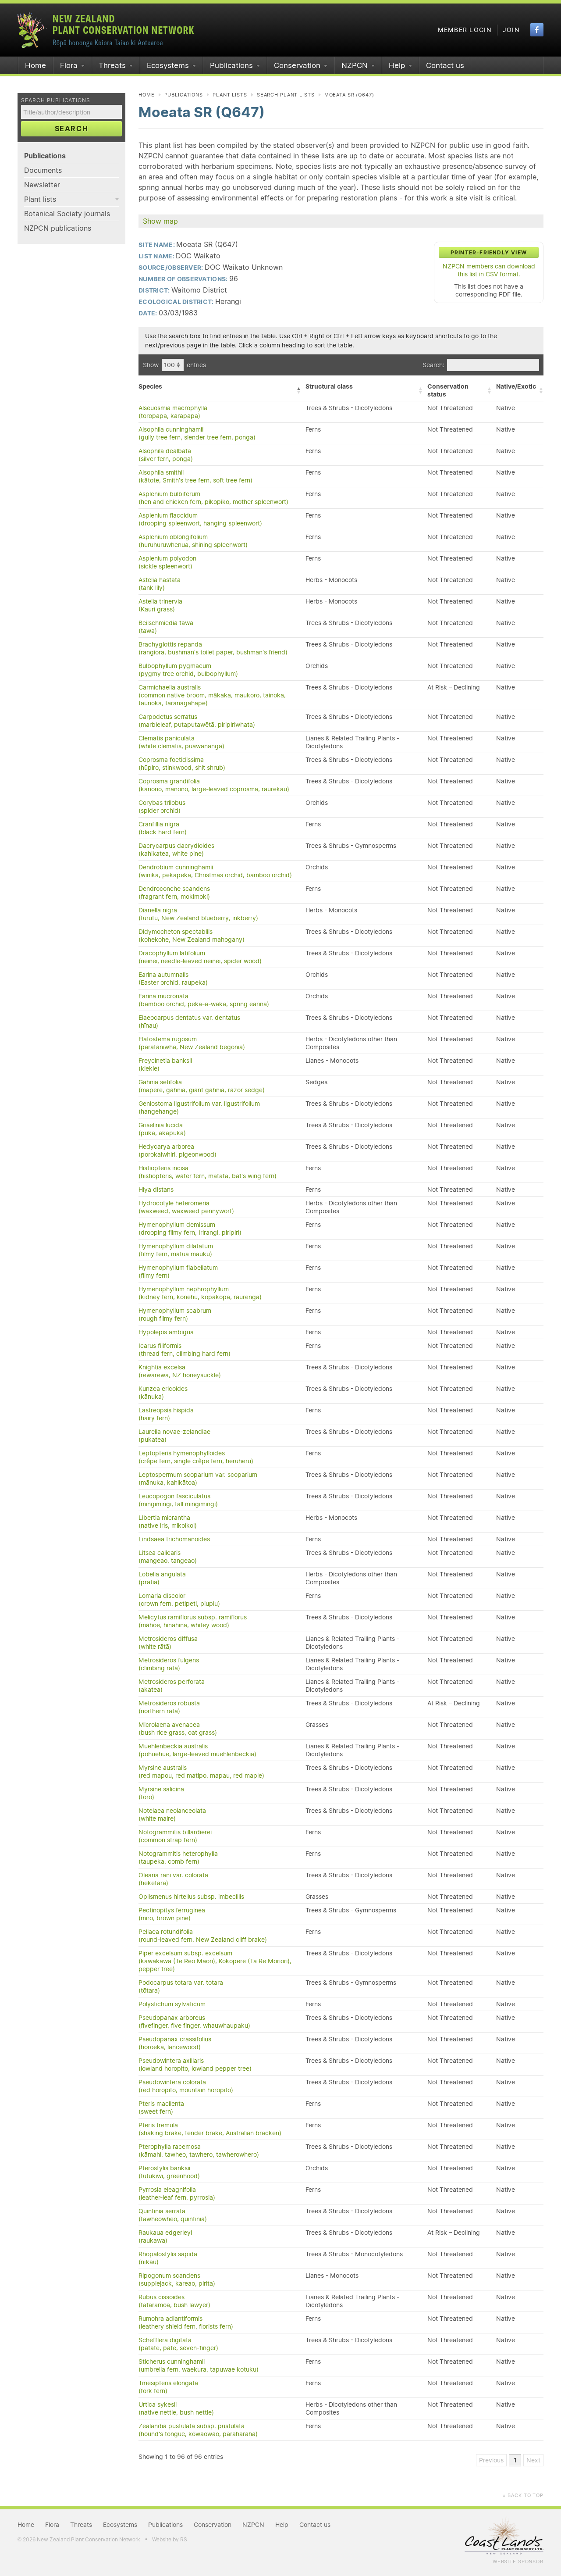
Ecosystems (168, 65)
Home (36, 65)
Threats (112, 65)
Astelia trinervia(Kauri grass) (160, 605)
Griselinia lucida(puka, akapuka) (162, 1129)
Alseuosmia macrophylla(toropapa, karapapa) (173, 412)
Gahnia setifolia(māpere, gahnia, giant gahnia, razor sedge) (202, 1086)
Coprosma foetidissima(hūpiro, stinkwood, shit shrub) (182, 764)
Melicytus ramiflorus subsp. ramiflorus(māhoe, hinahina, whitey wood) (193, 1621)
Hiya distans (156, 1190)
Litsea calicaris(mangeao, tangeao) (168, 1557)
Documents (43, 170)
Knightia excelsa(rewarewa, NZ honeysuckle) (180, 1371)
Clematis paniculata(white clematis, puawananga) (181, 742)
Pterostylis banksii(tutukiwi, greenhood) (169, 2172)
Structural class (329, 386)
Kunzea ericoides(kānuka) (163, 1393)
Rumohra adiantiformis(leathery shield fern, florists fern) (186, 2322)
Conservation (297, 65)
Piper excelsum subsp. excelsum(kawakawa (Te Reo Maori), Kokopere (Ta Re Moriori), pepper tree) (215, 1961)
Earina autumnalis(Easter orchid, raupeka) (173, 979)
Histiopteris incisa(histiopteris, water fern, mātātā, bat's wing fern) (208, 1172)
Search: (433, 365)
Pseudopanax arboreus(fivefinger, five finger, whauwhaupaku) (194, 2022)
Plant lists (40, 199)
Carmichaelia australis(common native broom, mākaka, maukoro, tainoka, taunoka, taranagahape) (212, 695)
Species (150, 386)
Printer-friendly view (489, 252)
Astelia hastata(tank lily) (160, 584)
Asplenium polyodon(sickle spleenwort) (167, 562)
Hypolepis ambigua (166, 1332)
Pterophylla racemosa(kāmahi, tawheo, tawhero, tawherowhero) (199, 2151)
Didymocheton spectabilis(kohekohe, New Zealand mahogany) (192, 936)
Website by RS (170, 2539)
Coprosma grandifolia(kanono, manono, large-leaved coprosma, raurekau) (214, 785)
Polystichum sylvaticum (172, 2004)
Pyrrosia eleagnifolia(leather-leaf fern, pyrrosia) (177, 2194)
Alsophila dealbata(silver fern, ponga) (166, 455)
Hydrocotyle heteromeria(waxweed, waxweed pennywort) (186, 1207)
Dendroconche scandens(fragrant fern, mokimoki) (174, 893)
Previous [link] (491, 2460)
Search (72, 129)
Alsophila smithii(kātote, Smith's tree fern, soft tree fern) (195, 476)
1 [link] (515, 2460)
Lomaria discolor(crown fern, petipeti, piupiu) (179, 1600)
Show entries (174, 365)
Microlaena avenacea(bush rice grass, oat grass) (178, 1729)
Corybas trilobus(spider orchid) (162, 807)
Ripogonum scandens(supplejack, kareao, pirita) (177, 2279)
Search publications (56, 100)
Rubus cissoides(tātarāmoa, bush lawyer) (174, 2301)
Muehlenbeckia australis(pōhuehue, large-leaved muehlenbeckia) (197, 1750)
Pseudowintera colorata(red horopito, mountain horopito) (186, 2086)
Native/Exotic (516, 386)
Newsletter (42, 185)
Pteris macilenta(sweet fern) (161, 2108)
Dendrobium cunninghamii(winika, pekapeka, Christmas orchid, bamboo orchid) (215, 871)
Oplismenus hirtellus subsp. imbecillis (191, 1897)
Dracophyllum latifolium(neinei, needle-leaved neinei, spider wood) (200, 957)
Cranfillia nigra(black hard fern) (163, 828)
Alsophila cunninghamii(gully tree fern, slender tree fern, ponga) (197, 433)
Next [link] (533, 2460)
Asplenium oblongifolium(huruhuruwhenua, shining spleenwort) (193, 541)
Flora (69, 65)
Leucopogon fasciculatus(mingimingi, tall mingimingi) (178, 1500)
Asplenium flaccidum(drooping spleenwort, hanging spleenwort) (200, 519)
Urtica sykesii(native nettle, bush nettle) (176, 2408)
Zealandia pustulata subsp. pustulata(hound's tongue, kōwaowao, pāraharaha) (198, 2430)
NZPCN (355, 65)
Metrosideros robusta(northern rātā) (169, 1707)
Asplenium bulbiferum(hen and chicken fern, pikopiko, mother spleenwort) (213, 498)
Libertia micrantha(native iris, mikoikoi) (168, 1522)
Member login (465, 30)
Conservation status (448, 390)
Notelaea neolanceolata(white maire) (172, 1815)
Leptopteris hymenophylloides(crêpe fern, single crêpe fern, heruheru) (196, 1457)
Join (511, 30)
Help (397, 65)
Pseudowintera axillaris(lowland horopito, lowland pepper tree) (195, 2065)
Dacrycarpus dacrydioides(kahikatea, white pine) (176, 850)
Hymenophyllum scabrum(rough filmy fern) (175, 1315)
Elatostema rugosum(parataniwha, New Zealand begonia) (192, 1043)
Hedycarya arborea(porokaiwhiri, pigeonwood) (178, 1150)
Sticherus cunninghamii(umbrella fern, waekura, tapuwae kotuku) (199, 2365)
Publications (231, 65)
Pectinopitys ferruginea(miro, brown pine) (172, 1914)
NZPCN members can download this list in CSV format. (489, 270)
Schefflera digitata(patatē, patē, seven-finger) (178, 2344)
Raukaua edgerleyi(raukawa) (165, 2237)
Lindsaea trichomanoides (174, 1539)
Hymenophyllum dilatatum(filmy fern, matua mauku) (176, 1250)
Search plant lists (286, 95)
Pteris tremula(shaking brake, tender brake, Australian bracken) (210, 2129)
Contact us (445, 65)
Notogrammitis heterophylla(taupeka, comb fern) (178, 1858)
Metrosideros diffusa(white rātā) (168, 1643)
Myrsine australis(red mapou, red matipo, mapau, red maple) (201, 1772)
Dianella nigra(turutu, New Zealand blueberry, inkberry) (198, 914)
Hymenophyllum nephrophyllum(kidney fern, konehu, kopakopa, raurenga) (200, 1293)
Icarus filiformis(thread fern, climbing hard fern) (185, 1350)
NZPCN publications (58, 228)
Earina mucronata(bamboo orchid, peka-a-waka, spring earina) (204, 1000)
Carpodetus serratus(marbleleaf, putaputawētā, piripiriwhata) (197, 721)
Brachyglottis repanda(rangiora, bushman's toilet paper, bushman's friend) (213, 648)
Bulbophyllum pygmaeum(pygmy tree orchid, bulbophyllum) (188, 670)
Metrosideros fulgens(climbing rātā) (169, 1664)
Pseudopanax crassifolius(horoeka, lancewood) (175, 2043)
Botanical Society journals (67, 214)
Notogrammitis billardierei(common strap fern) (175, 1836)
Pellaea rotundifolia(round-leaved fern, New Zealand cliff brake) (203, 1936)
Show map (160, 221)
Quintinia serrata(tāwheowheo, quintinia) (173, 2215)
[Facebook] (537, 30)
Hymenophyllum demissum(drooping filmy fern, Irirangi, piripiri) (190, 1229)
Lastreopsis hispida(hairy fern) (166, 1414)
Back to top (523, 2495)
